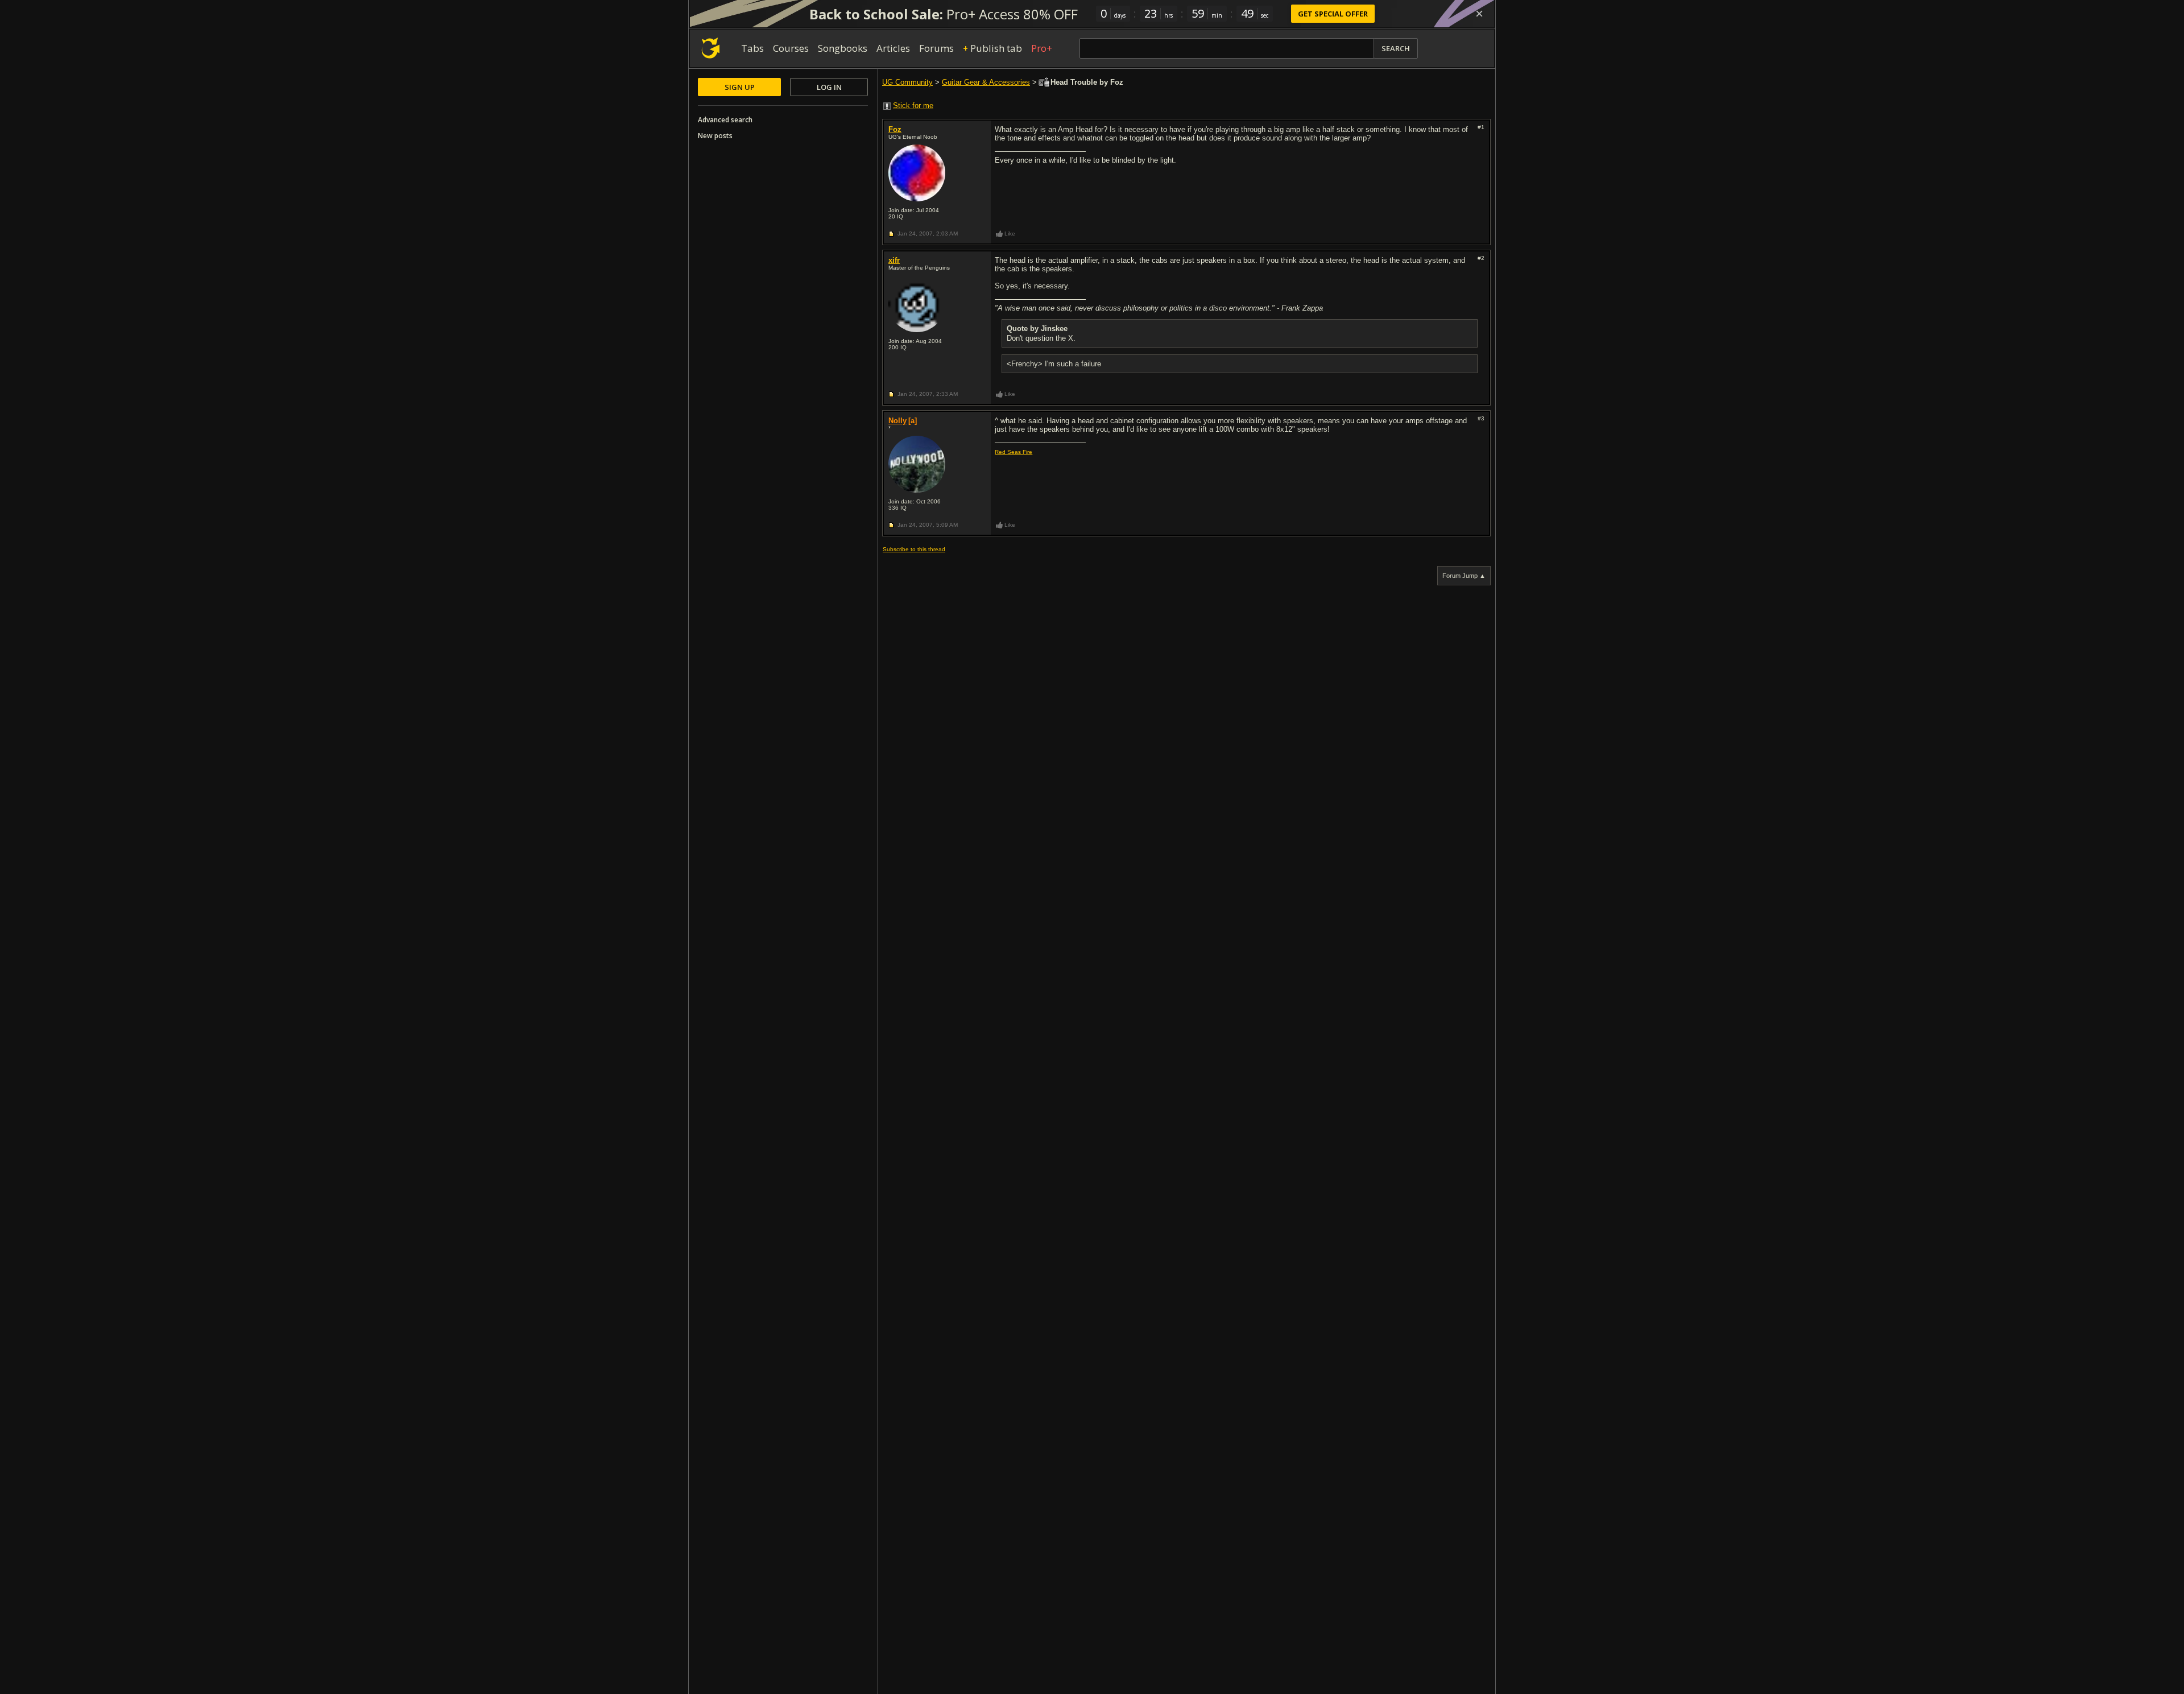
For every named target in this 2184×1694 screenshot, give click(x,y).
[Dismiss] (1479, 14)
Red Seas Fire (1014, 452)
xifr (894, 260)
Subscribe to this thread (914, 549)
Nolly (897, 421)
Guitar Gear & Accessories (986, 82)
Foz (895, 129)
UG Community (907, 82)
